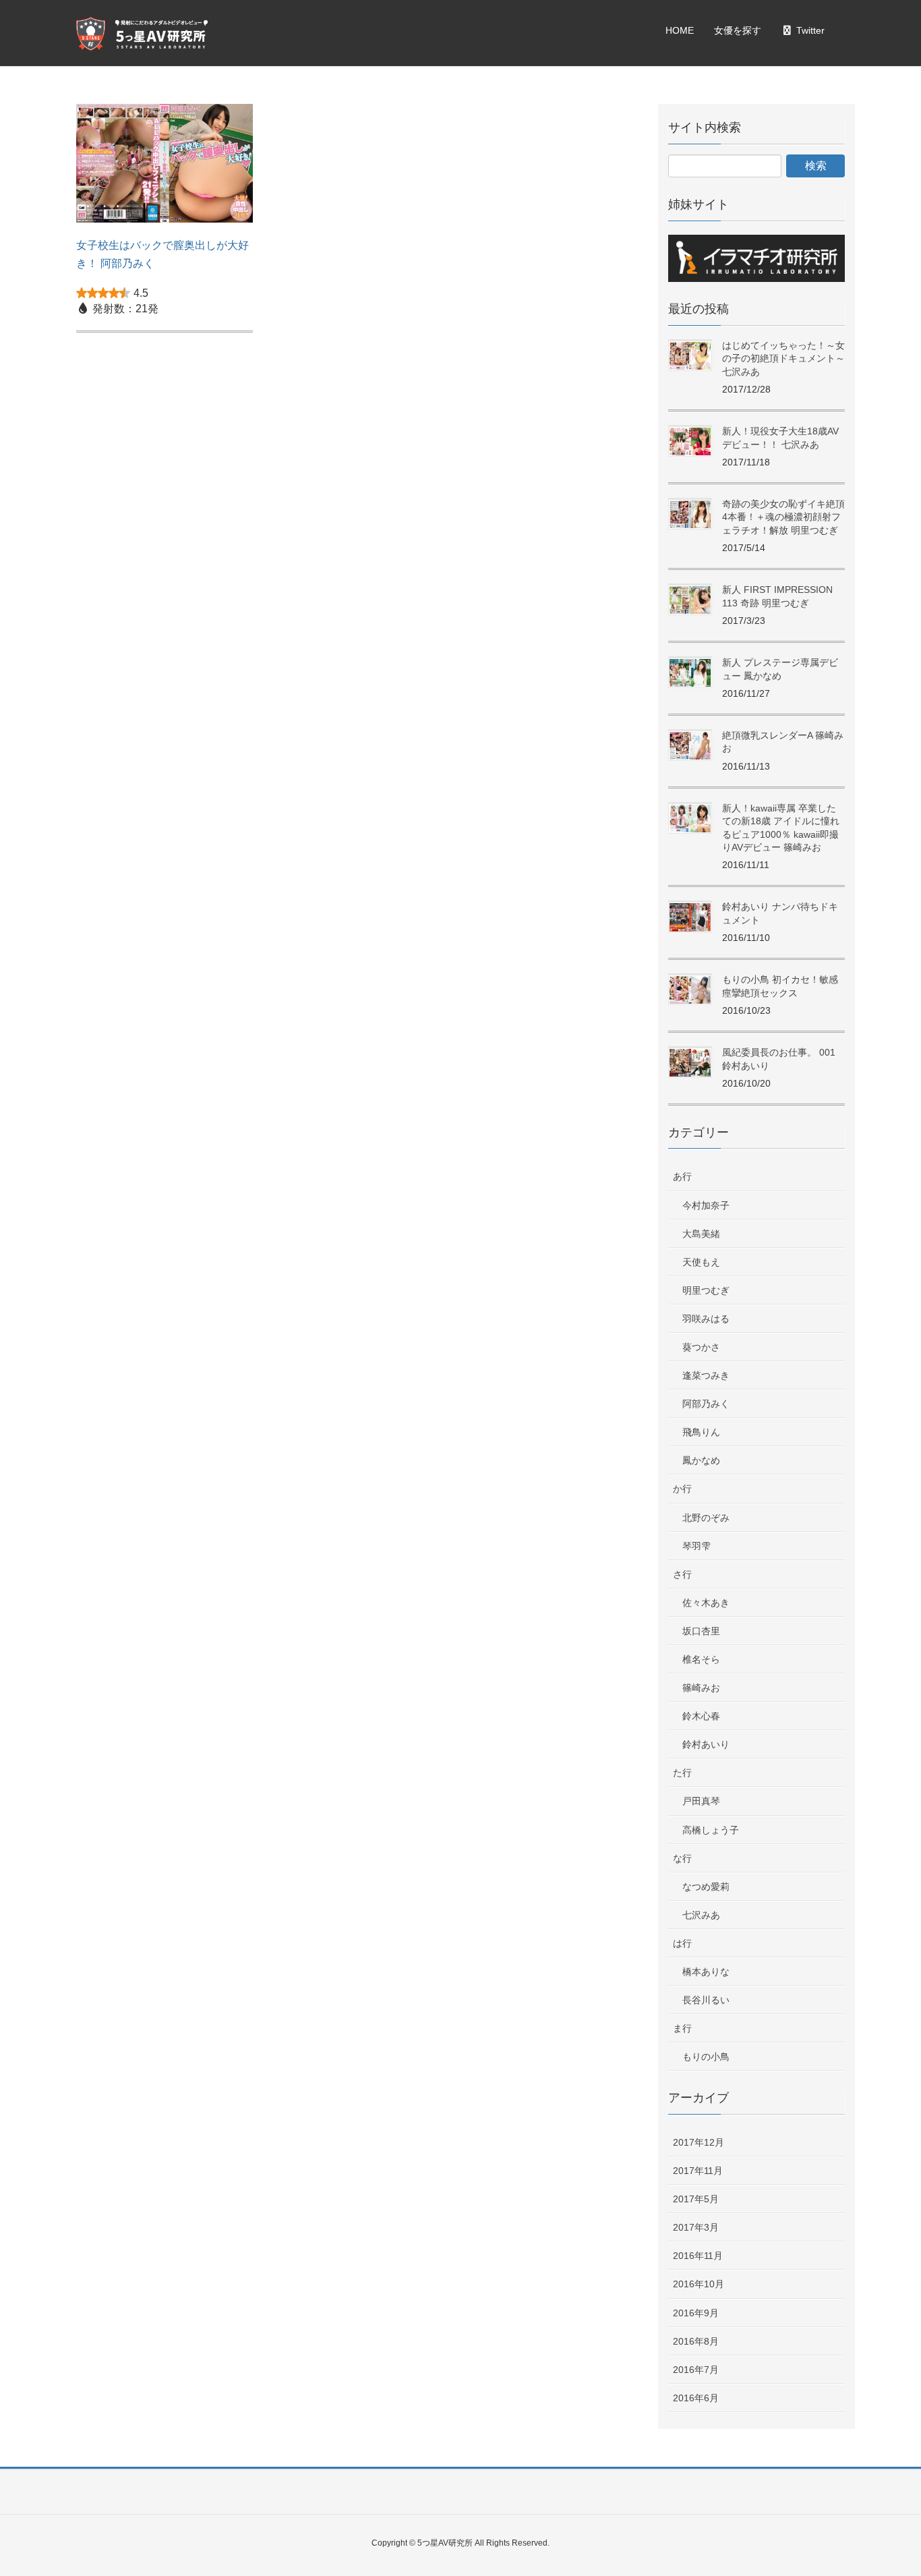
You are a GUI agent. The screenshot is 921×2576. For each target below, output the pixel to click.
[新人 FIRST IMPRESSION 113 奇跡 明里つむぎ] (690, 600)
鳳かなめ (701, 1460)
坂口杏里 (701, 1631)
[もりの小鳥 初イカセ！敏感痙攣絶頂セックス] (690, 990)
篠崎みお (701, 1688)
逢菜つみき (706, 1375)
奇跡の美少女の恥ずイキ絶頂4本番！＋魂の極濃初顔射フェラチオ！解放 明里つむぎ (783, 517)
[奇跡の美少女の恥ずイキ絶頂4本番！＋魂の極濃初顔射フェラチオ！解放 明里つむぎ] (690, 514)
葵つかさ (701, 1347)
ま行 (682, 2028)
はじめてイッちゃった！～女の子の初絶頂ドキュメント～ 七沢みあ (783, 359)
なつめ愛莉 (706, 1887)
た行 (682, 1773)
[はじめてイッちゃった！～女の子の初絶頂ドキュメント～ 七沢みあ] (690, 356)
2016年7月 (696, 2370)
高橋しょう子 (711, 1830)
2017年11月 (698, 2171)
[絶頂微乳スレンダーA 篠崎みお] (690, 746)
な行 (682, 1858)
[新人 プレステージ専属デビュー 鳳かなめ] (690, 673)
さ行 (682, 1574)
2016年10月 (699, 2284)
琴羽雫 (696, 1546)
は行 (682, 1943)
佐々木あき (706, 1603)
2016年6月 (696, 2398)
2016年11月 (698, 2256)
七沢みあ (701, 1915)
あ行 (682, 1176)
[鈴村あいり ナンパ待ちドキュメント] (690, 917)
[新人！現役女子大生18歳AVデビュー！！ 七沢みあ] (690, 441)
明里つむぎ (706, 1290)
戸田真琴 (701, 1801)
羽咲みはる (706, 1319)
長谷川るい (706, 2000)
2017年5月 (696, 2199)
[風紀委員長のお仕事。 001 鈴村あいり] (690, 1063)
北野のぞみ (706, 1518)
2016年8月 (696, 2341)
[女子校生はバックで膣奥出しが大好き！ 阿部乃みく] (165, 169)
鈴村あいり (706, 1744)
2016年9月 (696, 2313)
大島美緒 (701, 1234)
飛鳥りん (701, 1432)
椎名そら (701, 1659)
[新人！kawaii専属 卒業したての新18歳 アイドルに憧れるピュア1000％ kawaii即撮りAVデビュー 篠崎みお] (690, 819)
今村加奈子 (706, 1205)
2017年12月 (699, 2142)
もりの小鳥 (706, 2057)
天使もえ (701, 1262)
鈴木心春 (701, 1716)
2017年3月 (696, 2227)
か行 (682, 1489)
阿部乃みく (706, 1404)
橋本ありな (706, 1972)
